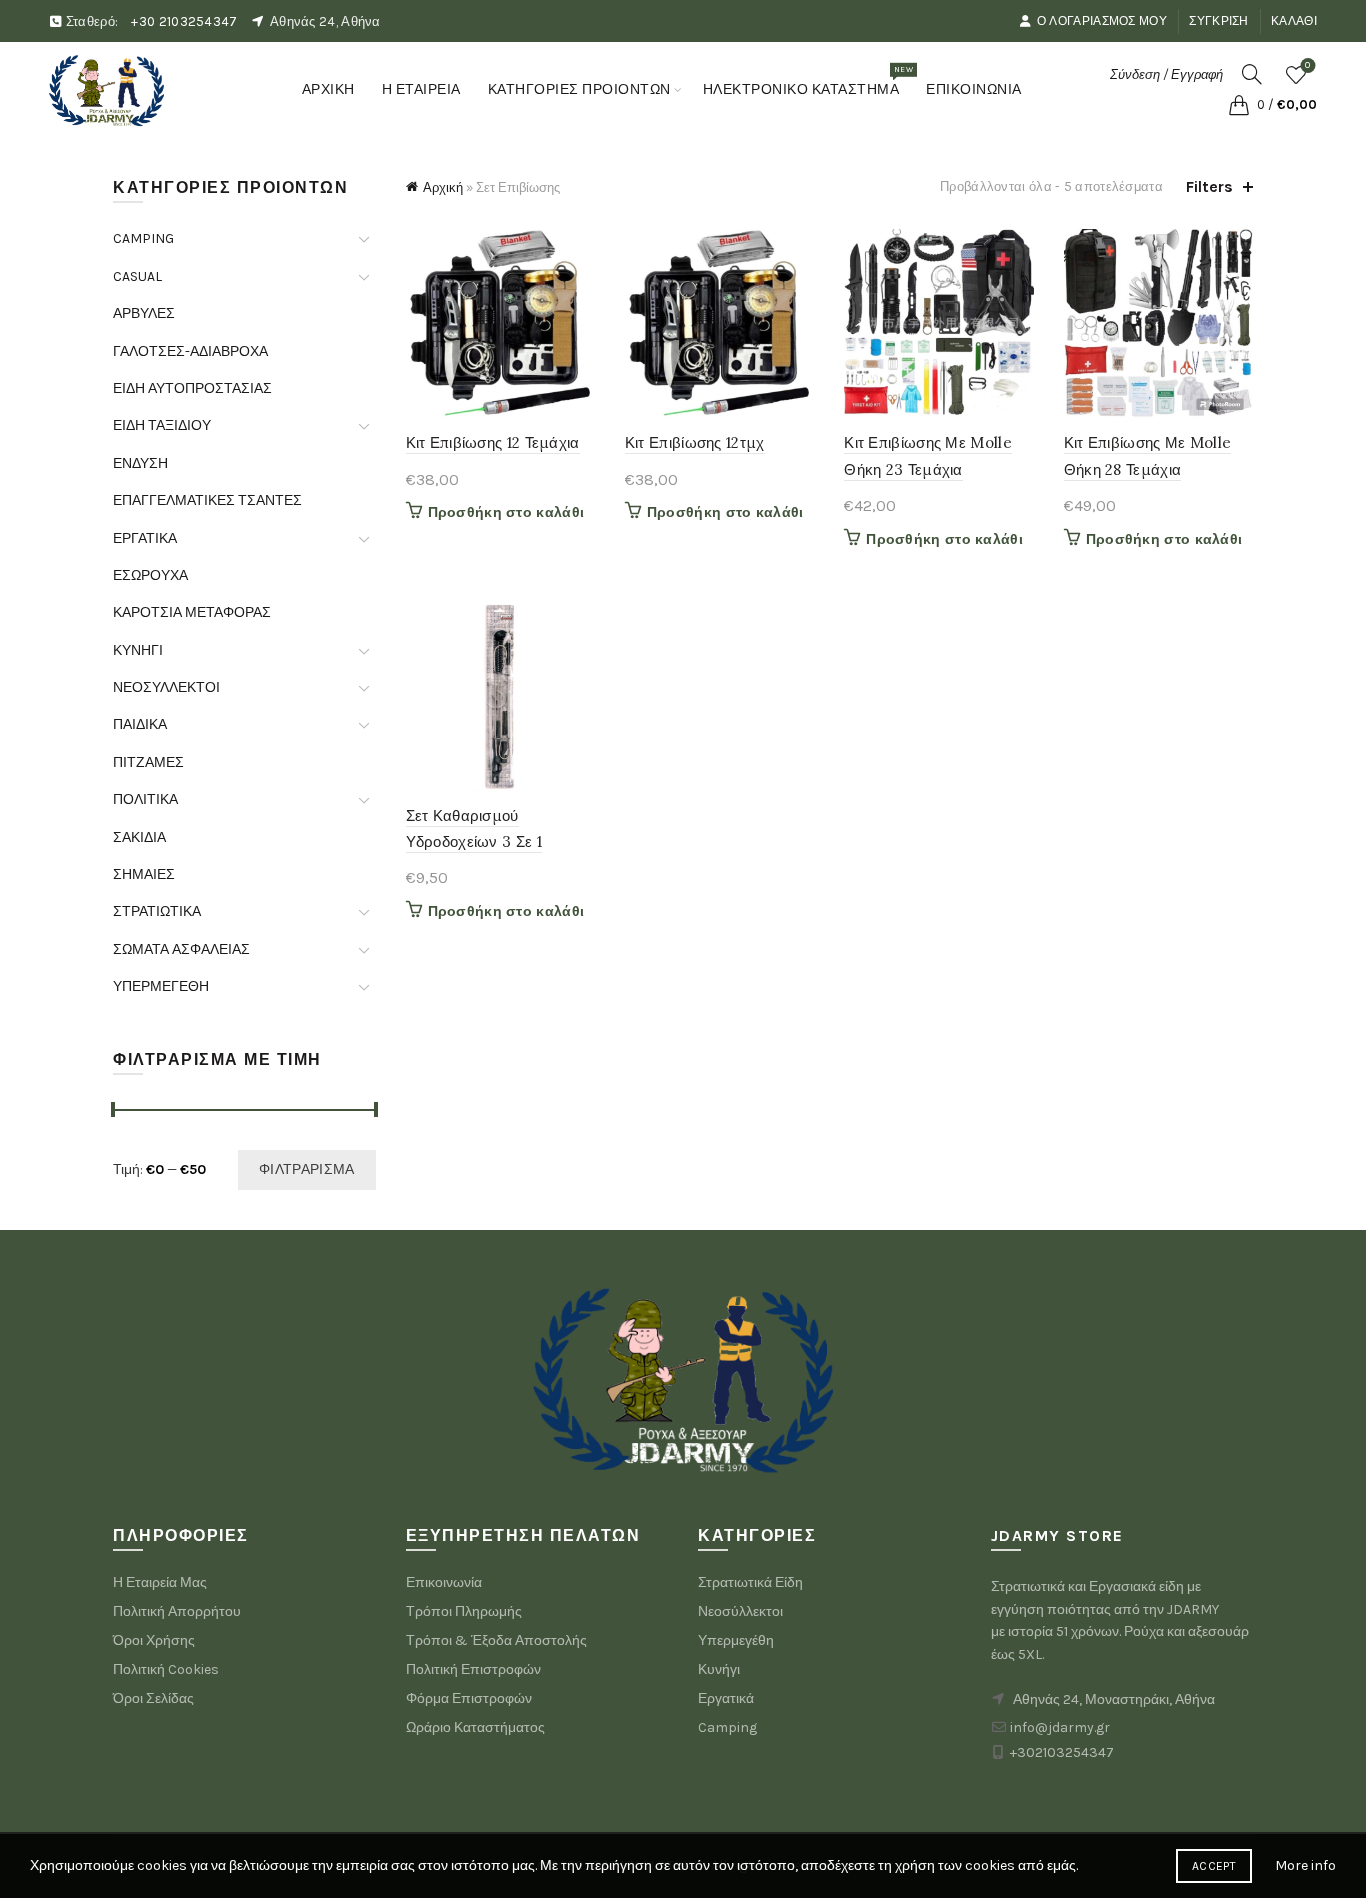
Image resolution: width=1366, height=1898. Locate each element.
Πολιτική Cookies (166, 1669)
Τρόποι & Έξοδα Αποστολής (496, 1640)
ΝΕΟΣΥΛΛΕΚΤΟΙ (166, 687)
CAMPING (143, 238)
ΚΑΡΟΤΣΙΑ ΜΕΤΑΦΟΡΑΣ (192, 612)
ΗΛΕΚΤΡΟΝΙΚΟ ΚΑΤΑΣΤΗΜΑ (808, 81)
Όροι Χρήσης (154, 1640)
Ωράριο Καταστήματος (475, 1727)
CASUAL (137, 276)
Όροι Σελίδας (153, 1698)
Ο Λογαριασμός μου (1102, 21)
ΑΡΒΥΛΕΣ (144, 313)
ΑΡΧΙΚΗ (328, 89)
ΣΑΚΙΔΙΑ (139, 837)
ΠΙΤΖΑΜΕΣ (148, 762)
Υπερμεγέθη (736, 1640)
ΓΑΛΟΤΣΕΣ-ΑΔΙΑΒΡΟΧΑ (190, 351)
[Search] (1252, 74)
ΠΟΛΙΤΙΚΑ (145, 799)
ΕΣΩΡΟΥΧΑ (150, 575)
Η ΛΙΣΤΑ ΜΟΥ (1307, 65)
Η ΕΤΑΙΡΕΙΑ (421, 89)
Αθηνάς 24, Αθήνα (325, 21)
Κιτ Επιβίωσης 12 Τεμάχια (493, 442)
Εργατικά (726, 1698)
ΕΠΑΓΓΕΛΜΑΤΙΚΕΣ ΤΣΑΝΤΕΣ (207, 500)
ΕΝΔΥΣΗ (140, 463)
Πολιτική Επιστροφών (473, 1669)
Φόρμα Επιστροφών (469, 1698)
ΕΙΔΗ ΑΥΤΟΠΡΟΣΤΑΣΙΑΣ (192, 388)
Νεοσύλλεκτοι (740, 1611)
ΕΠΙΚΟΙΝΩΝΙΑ (974, 89)
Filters (1209, 186)
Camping (727, 1727)
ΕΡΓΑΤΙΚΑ (145, 538)
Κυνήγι (719, 1669)
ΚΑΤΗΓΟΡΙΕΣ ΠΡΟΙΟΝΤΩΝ (579, 89)
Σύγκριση (1218, 21)
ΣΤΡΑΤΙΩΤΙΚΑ (157, 911)
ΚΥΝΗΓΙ (138, 650)
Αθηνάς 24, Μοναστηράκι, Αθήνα (1114, 1699)
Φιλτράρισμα (306, 1169)
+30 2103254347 (184, 21)
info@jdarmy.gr (1060, 1727)
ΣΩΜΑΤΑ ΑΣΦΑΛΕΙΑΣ (181, 949)
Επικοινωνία (444, 1582)
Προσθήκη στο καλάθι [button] (506, 512)
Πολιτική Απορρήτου (177, 1611)
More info (1305, 1865)
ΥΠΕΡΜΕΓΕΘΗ (161, 986)
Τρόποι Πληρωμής (464, 1611)
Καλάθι (1294, 21)
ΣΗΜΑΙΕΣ (144, 874)
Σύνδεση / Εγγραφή (1166, 74)
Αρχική (443, 187)
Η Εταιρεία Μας (160, 1582)
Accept (1214, 1866)
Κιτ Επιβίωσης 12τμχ (695, 442)
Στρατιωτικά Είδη (750, 1582)
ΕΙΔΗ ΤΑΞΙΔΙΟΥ (162, 425)
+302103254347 (1062, 1752)
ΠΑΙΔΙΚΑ (140, 724)
